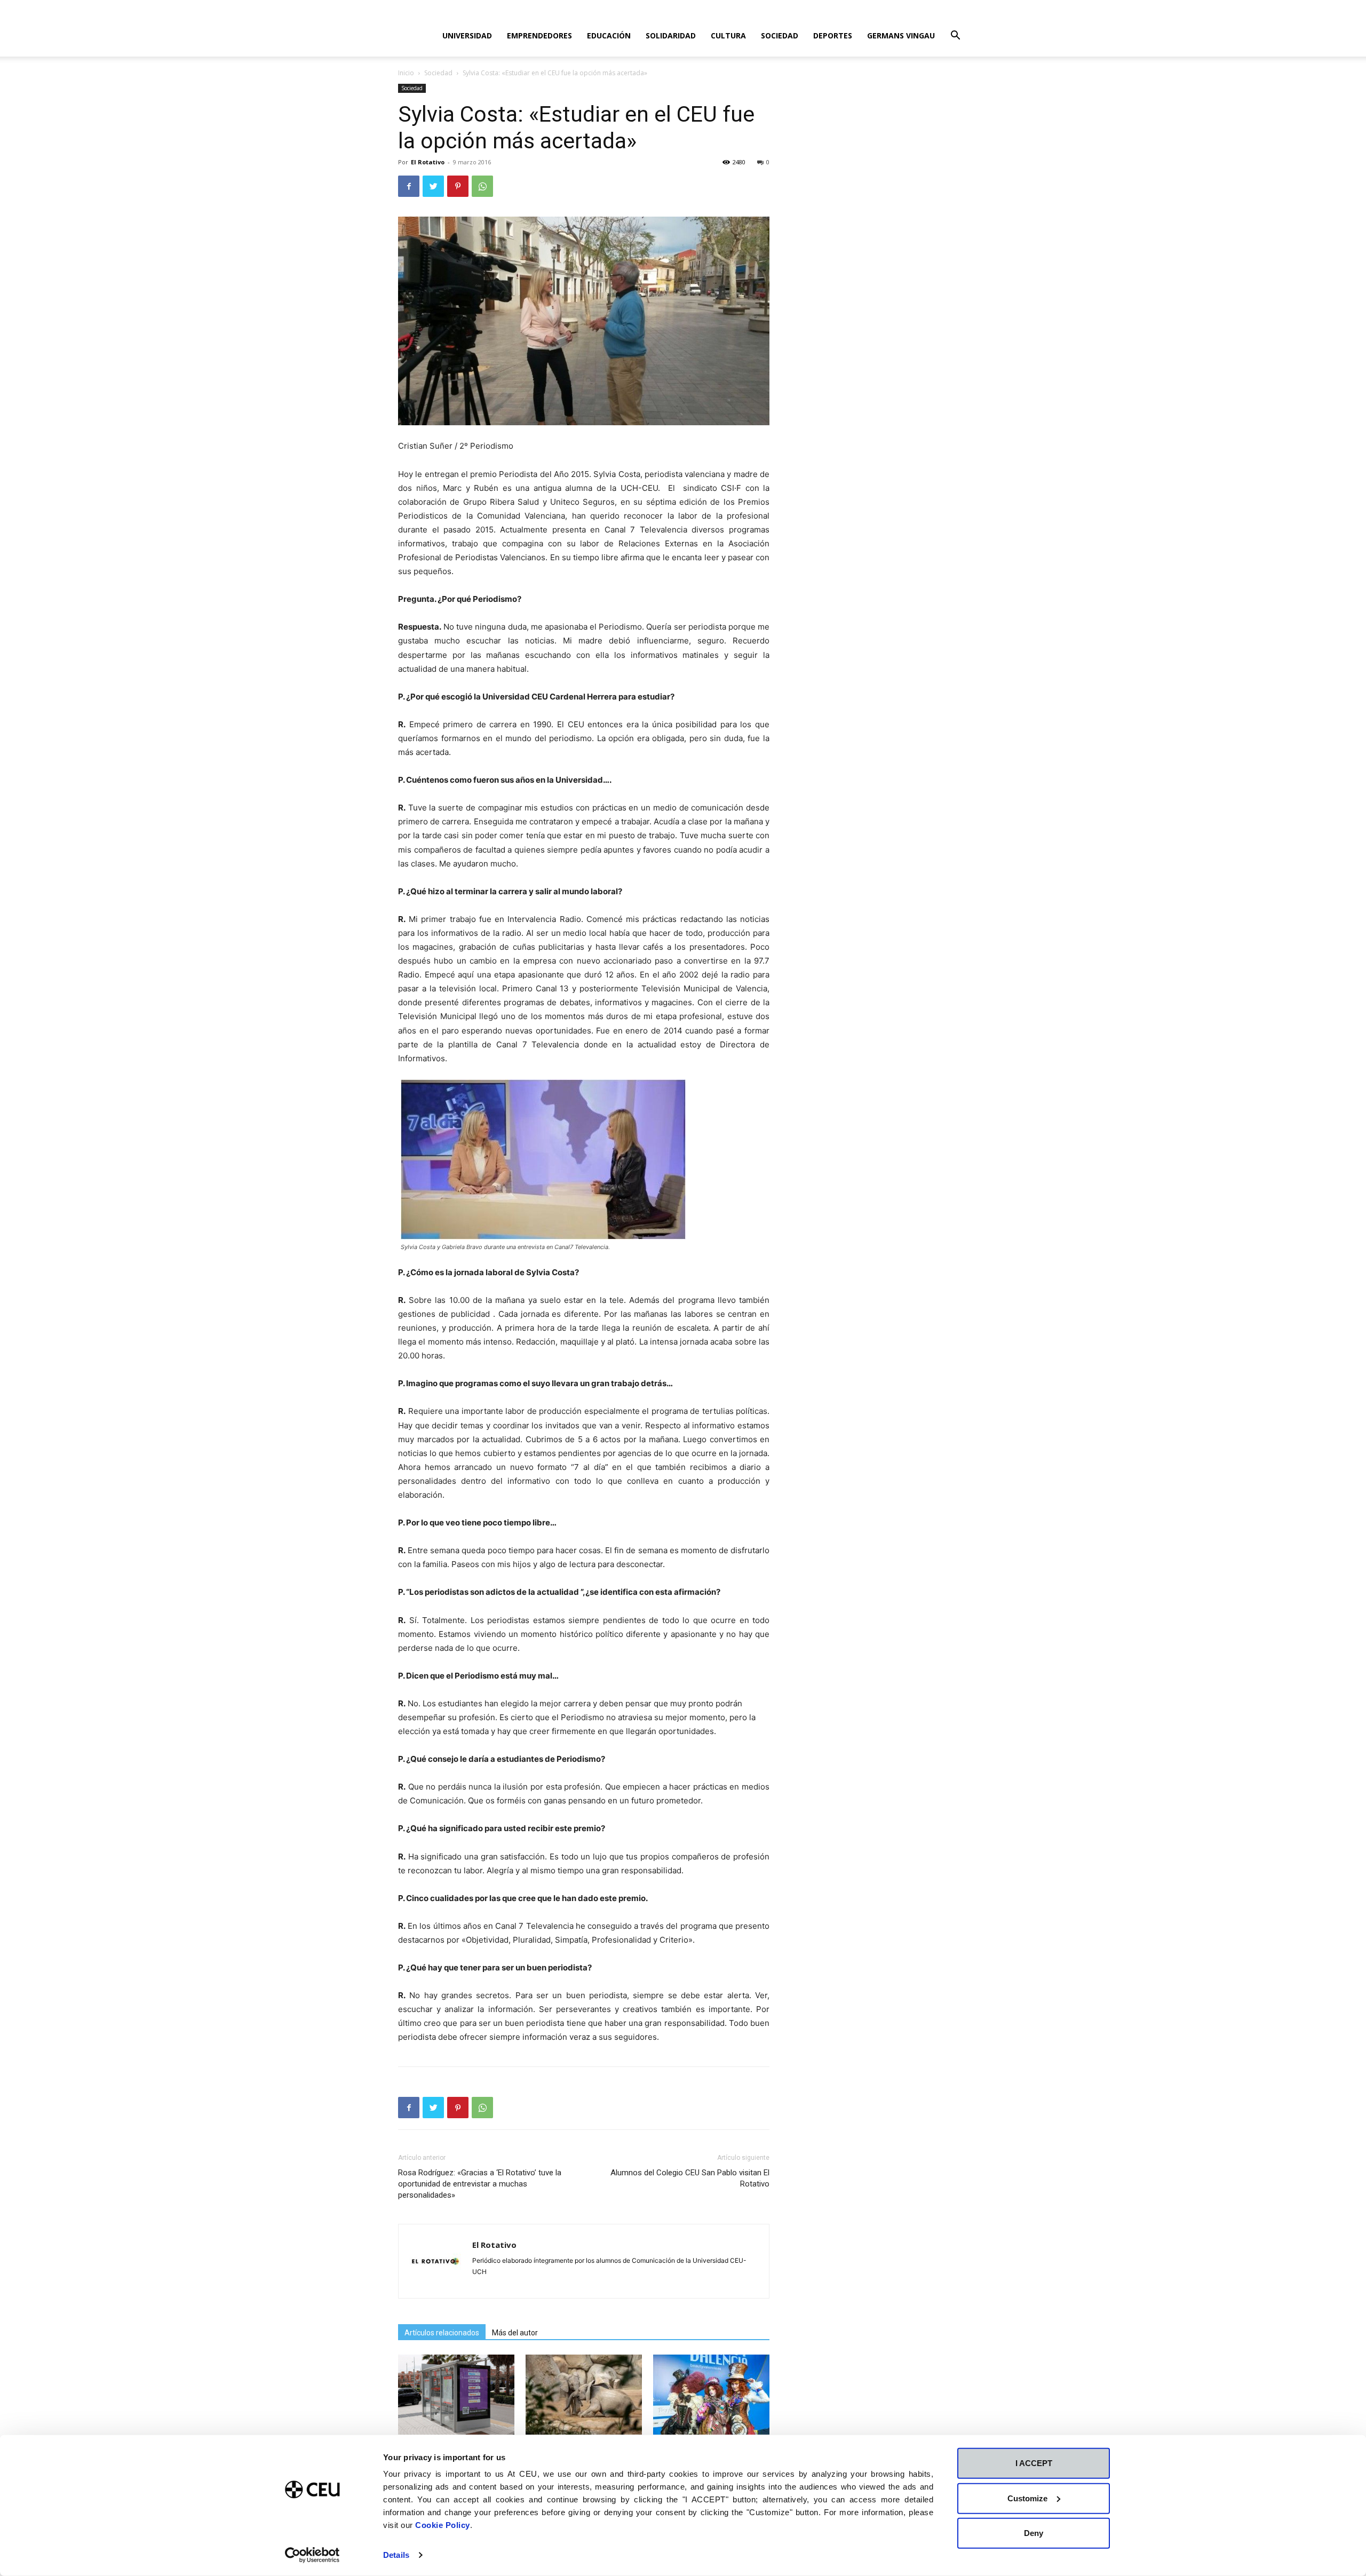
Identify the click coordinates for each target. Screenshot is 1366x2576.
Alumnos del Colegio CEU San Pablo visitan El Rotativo (690, 2178)
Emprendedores (539, 35)
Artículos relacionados (442, 2333)
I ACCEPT (1034, 2463)
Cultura (728, 35)
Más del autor (515, 2333)
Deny (1034, 2533)
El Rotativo (428, 162)
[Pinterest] (458, 186)
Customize (1027, 2498)
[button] (955, 37)
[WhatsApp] (482, 186)
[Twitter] (433, 186)
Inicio (406, 73)
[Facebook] (409, 186)
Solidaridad (671, 35)
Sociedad (780, 35)
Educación (609, 35)
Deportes (833, 35)
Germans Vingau (901, 35)
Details (396, 2555)
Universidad (467, 35)
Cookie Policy (443, 2525)
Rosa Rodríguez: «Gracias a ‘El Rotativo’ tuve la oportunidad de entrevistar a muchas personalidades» (480, 2184)
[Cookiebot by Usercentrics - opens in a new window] (312, 2555)
